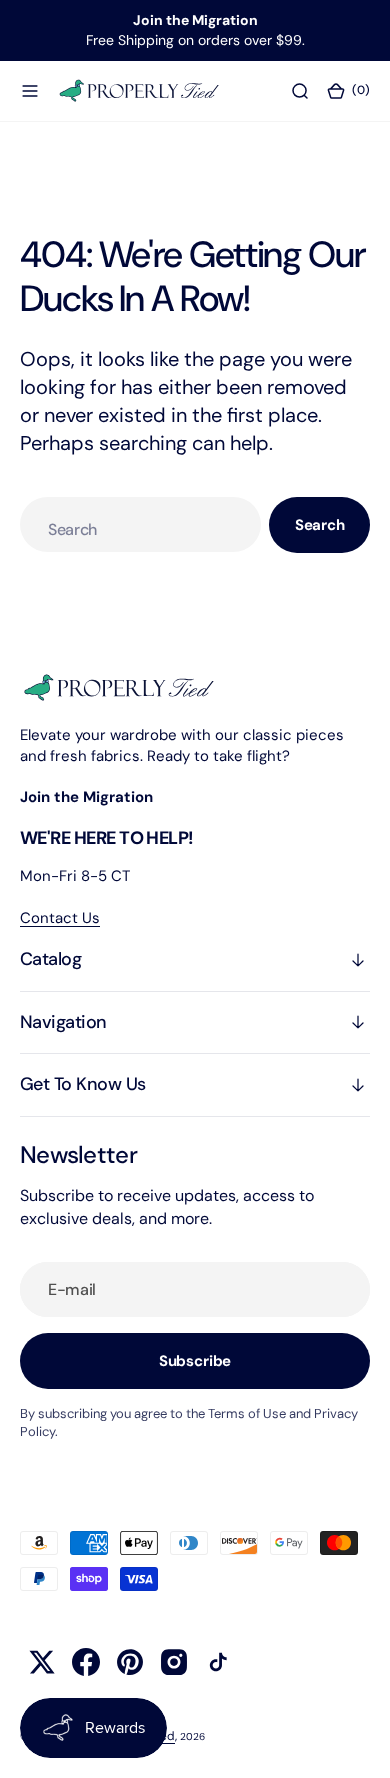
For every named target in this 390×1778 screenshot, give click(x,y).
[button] (30, 90)
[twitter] (42, 1662)
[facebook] (86, 1662)
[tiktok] (218, 1662)
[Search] (300, 90)
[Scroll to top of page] (356, 1744)
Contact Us (60, 918)
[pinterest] (130, 1662)
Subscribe (195, 1361)
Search (320, 525)
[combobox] (140, 524)
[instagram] (174, 1662)
